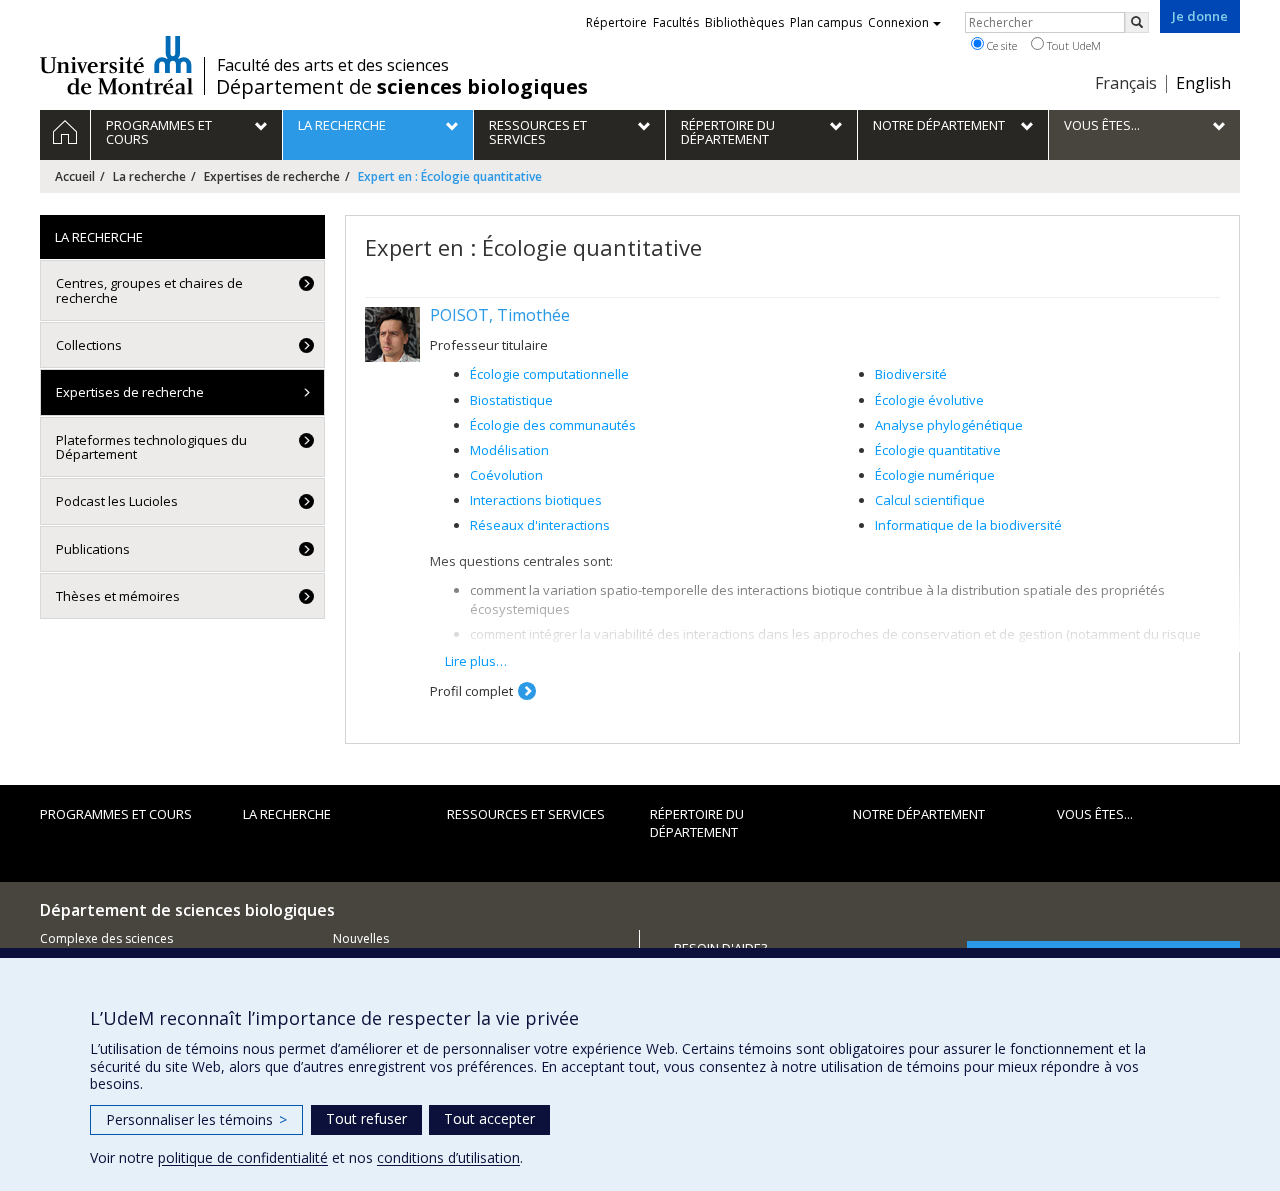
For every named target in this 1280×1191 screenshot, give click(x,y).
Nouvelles (361, 938)
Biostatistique (511, 400)
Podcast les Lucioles (117, 501)
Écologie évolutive (929, 400)
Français (1126, 83)
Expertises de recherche (272, 176)
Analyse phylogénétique (949, 425)
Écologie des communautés (553, 425)
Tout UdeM (1072, 45)
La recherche (149, 176)
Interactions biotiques (536, 500)
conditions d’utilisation (448, 1157)
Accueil (75, 176)
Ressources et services (526, 814)
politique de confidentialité (243, 1157)
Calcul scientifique (930, 500)
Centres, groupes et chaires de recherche (149, 290)
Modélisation (509, 450)
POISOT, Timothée (500, 315)
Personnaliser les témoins (196, 1119)
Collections (89, 345)
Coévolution (506, 475)
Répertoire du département (697, 823)
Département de (402, 87)
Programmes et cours (116, 814)
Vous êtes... (1095, 814)
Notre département (919, 814)
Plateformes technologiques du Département (151, 447)
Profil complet (471, 691)
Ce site (1000, 45)
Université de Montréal (116, 65)
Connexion (898, 22)
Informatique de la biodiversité (968, 525)
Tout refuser (366, 1118)
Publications (93, 549)
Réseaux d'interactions (540, 525)
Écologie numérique (935, 475)
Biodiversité (911, 374)
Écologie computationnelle (549, 374)
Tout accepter (489, 1118)
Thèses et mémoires (118, 596)
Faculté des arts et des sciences (333, 65)
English (1203, 83)
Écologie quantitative (938, 450)
